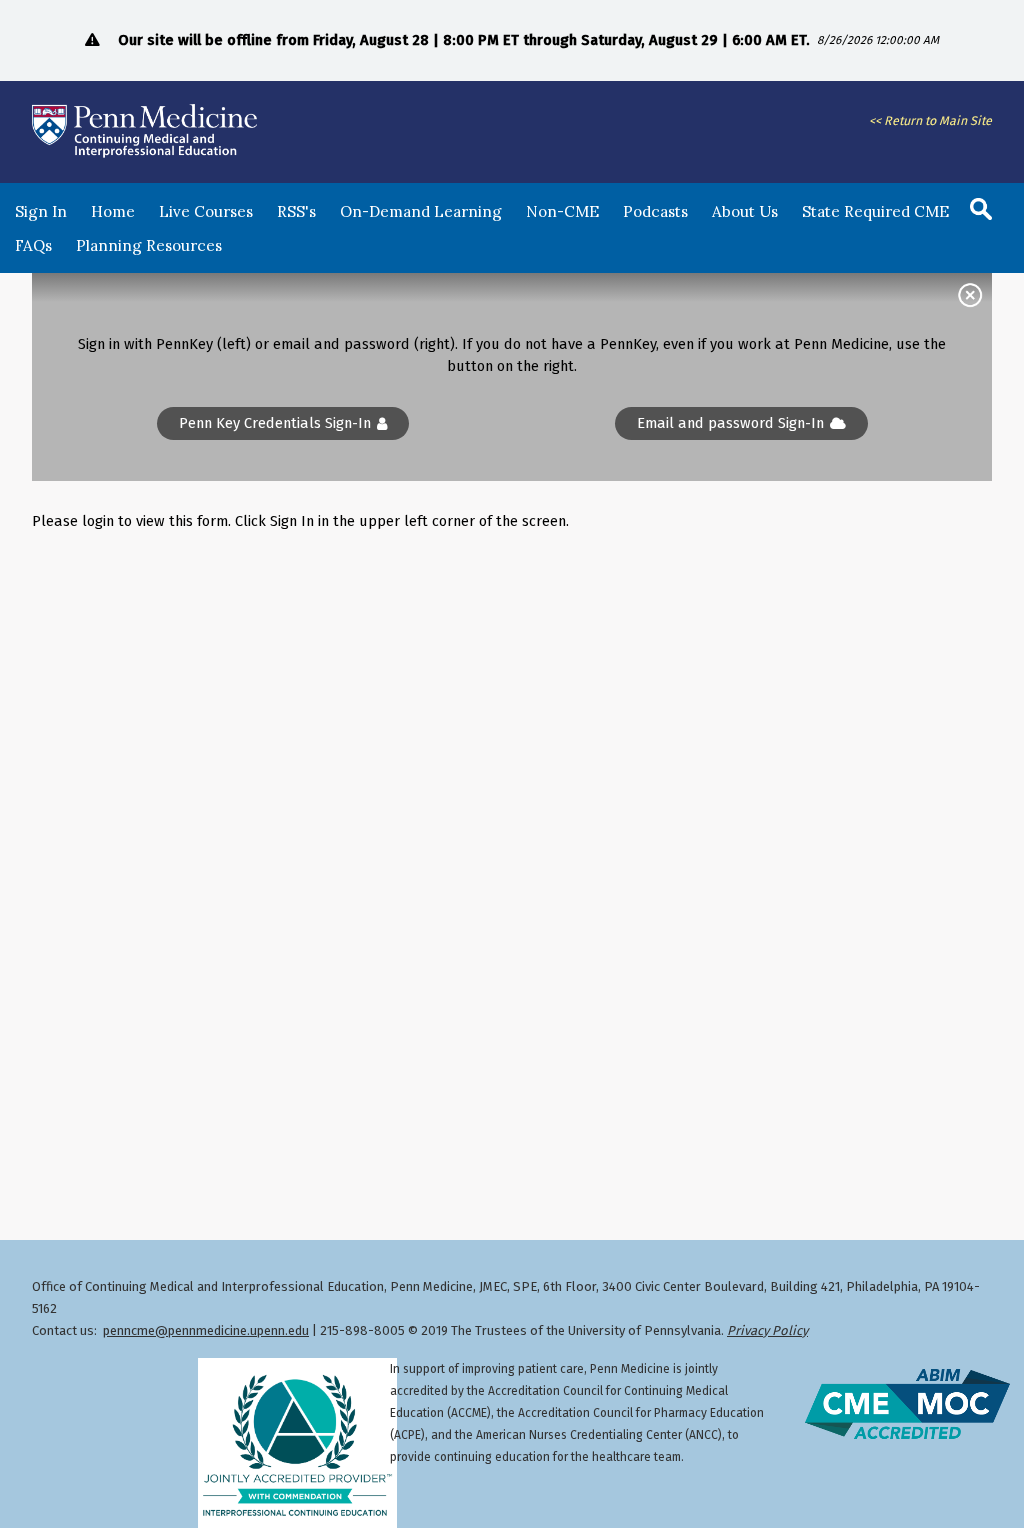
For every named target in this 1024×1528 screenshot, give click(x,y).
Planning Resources (149, 245)
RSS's (296, 211)
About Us (745, 211)
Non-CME (562, 211)
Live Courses (206, 211)
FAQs (33, 245)
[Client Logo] (144, 157)
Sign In (41, 211)
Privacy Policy (767, 1330)
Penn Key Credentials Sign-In (275, 424)
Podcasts (655, 211)
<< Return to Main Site (930, 120)
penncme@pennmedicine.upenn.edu (206, 1330)
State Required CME (875, 211)
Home (113, 211)
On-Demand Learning (421, 211)
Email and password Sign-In (730, 424)
